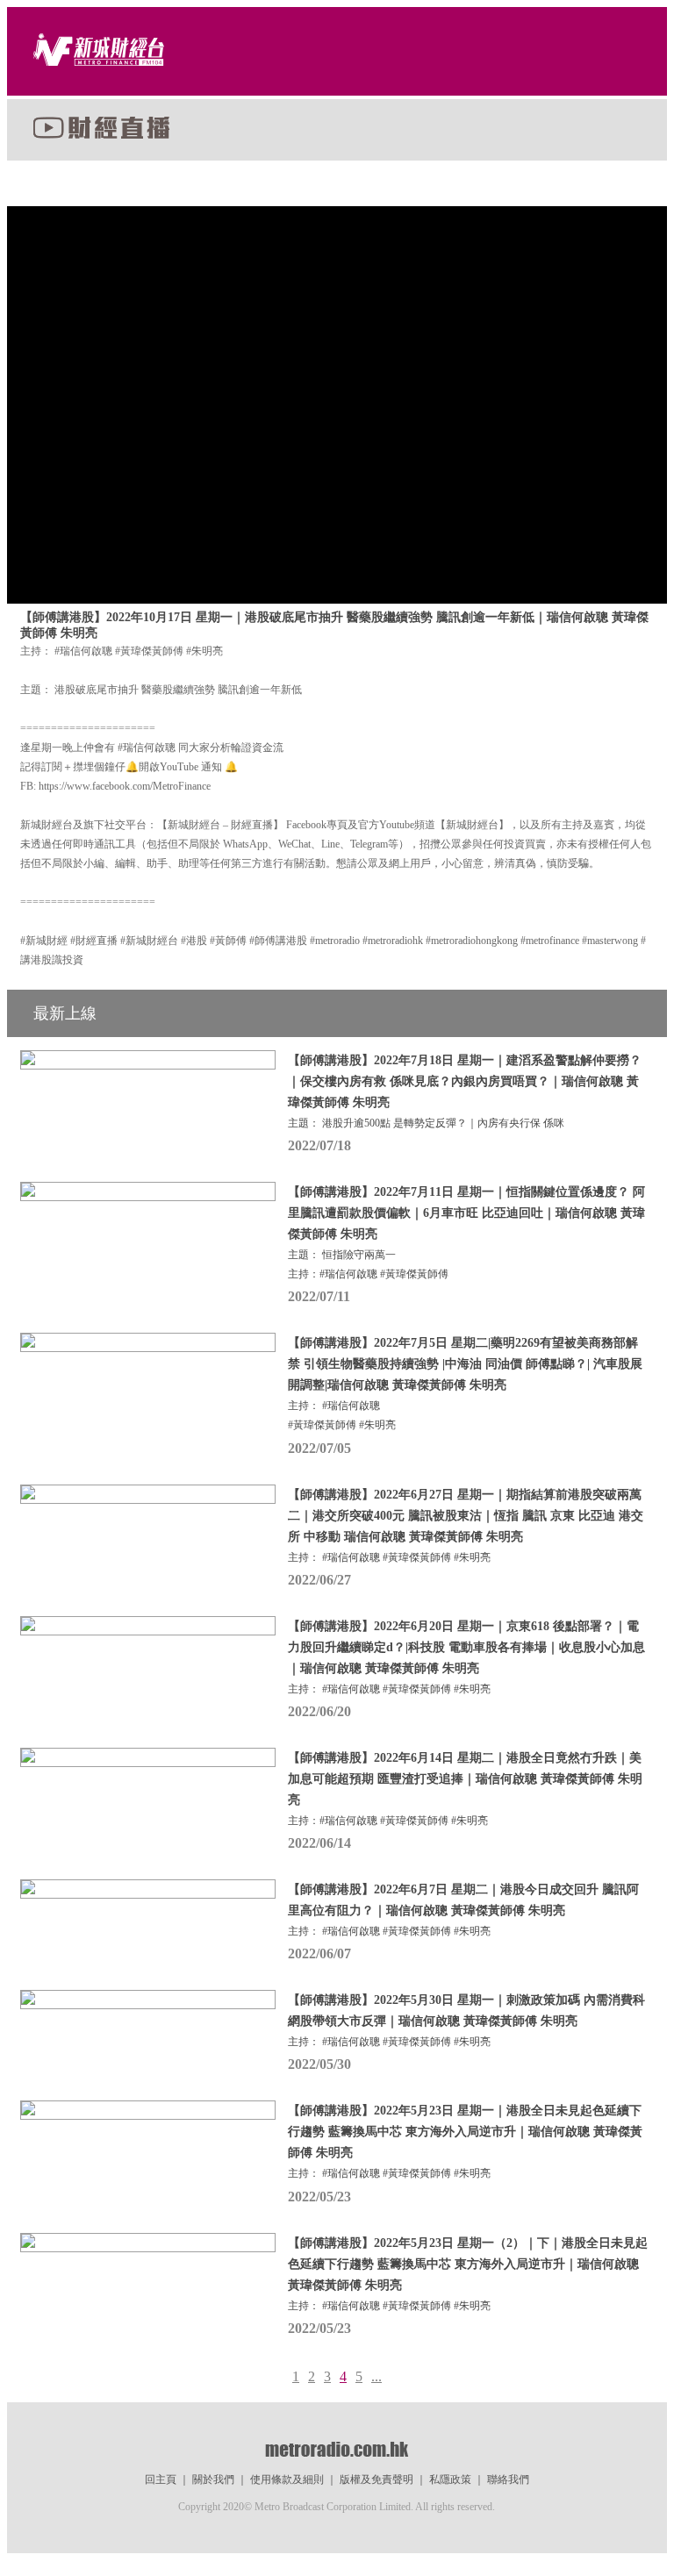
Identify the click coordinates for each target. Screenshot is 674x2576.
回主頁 (161, 2479)
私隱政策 (450, 2479)
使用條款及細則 (287, 2479)
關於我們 (213, 2479)
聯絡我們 (508, 2479)
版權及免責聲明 (376, 2479)
